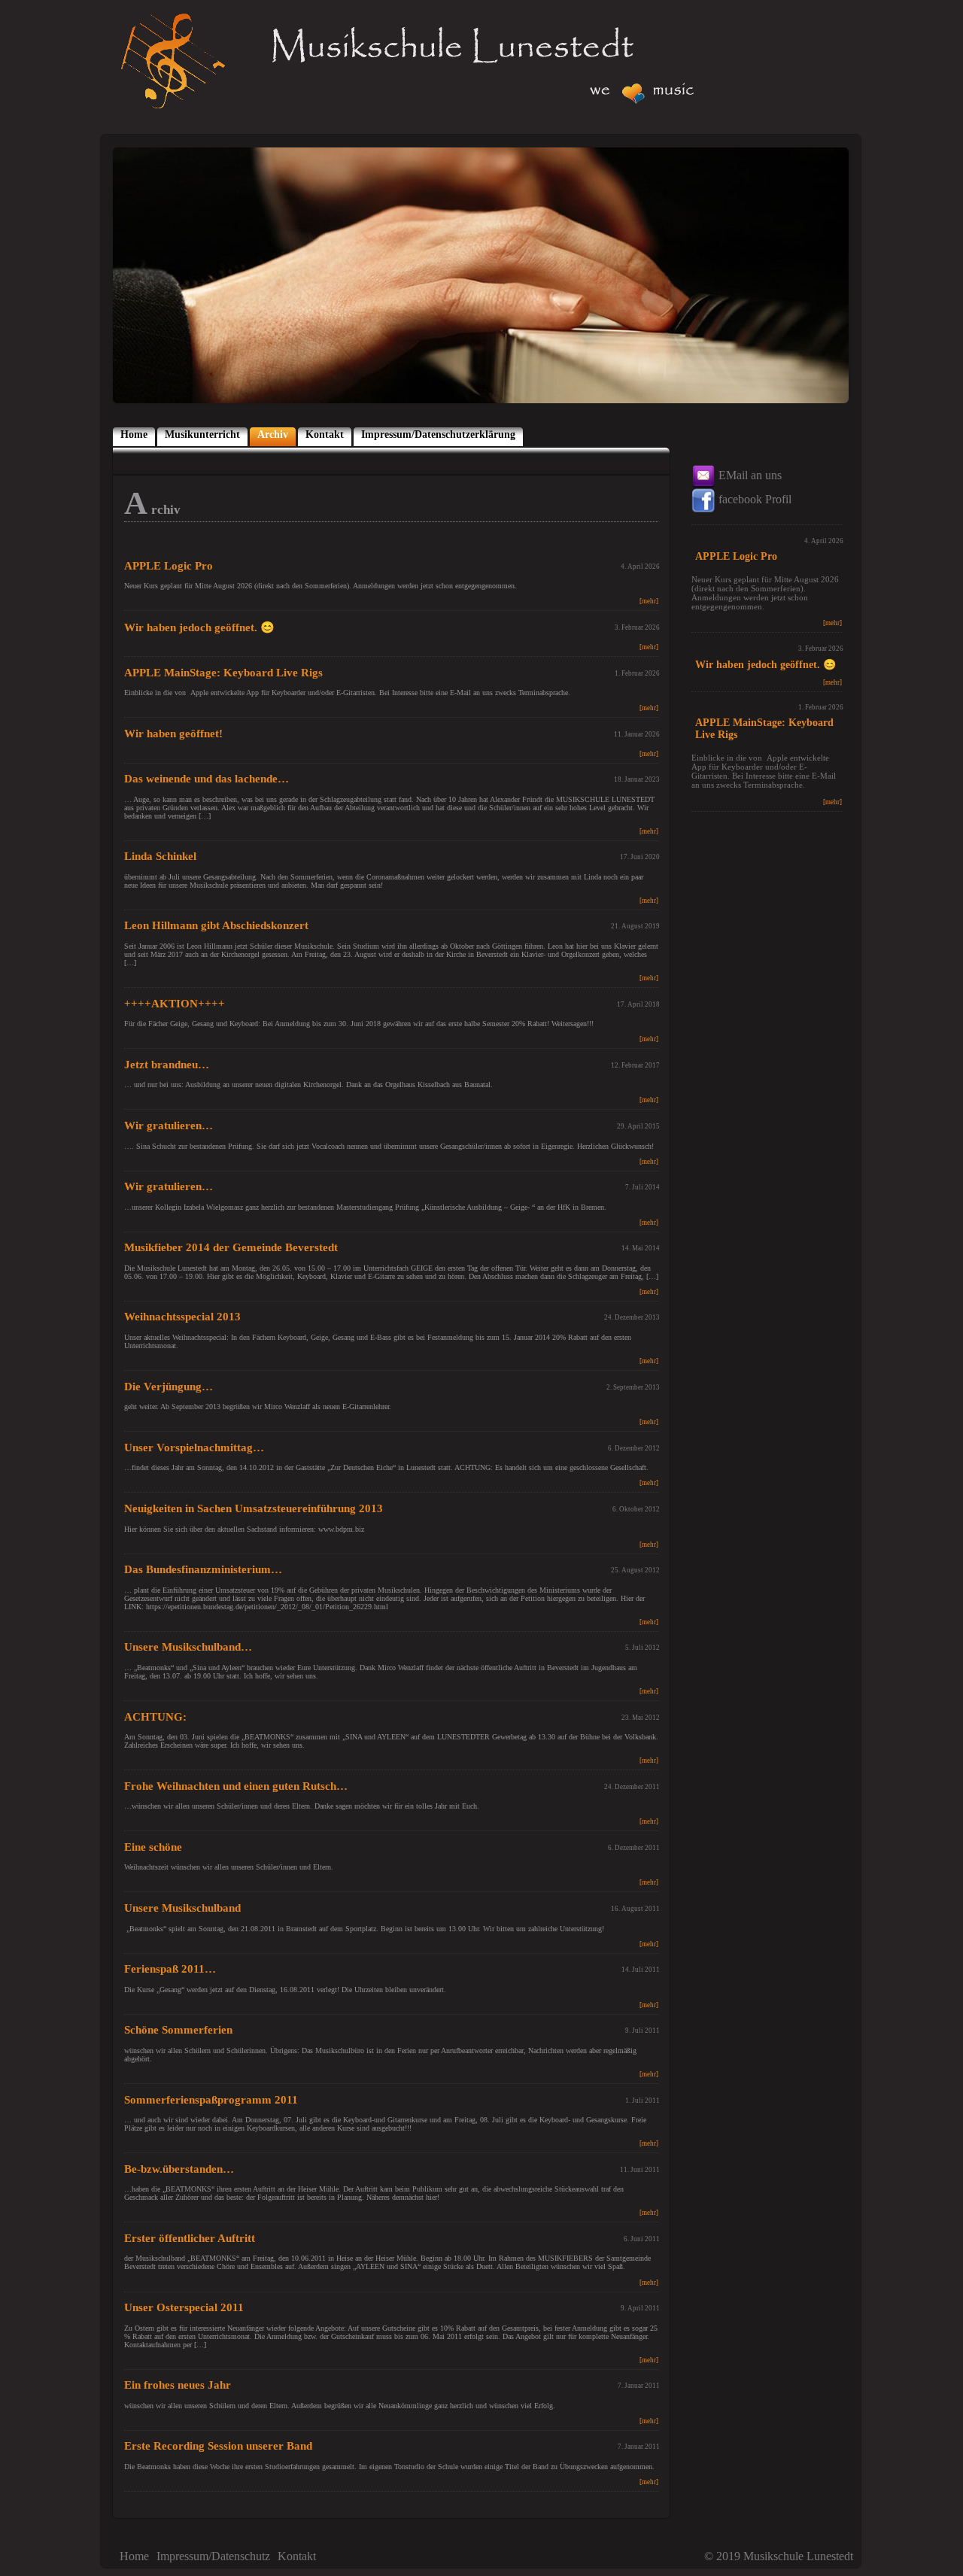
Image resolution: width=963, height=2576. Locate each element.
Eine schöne (153, 1847)
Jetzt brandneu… (167, 1065)
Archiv (273, 434)
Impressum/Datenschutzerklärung (438, 434)
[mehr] (649, 601)
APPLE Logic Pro (169, 566)
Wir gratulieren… (169, 1125)
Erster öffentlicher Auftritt (190, 2238)
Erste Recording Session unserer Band (218, 2446)
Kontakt (325, 434)
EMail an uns (749, 475)
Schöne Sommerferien (178, 2030)
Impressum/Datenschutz (213, 2556)
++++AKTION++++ (175, 1004)
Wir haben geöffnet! (173, 734)
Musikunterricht (202, 434)
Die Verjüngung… (169, 1387)
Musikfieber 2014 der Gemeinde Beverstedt (231, 1247)
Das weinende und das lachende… (207, 779)
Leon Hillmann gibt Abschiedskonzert (216, 925)
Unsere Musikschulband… (188, 1647)
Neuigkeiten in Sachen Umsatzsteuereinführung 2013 (254, 1508)
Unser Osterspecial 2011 (184, 2307)
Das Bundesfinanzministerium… (203, 1569)
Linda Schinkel (160, 856)
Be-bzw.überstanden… (179, 2169)
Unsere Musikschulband (182, 1908)
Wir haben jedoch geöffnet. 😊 (199, 627)
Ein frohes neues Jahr (178, 2385)
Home (134, 434)
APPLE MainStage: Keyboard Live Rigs (223, 673)
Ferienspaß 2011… (170, 1969)
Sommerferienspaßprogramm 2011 (211, 2100)
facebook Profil (753, 499)
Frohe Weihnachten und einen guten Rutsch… (236, 1786)
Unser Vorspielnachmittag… (194, 1447)
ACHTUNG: (155, 1717)
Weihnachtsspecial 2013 (182, 1317)
